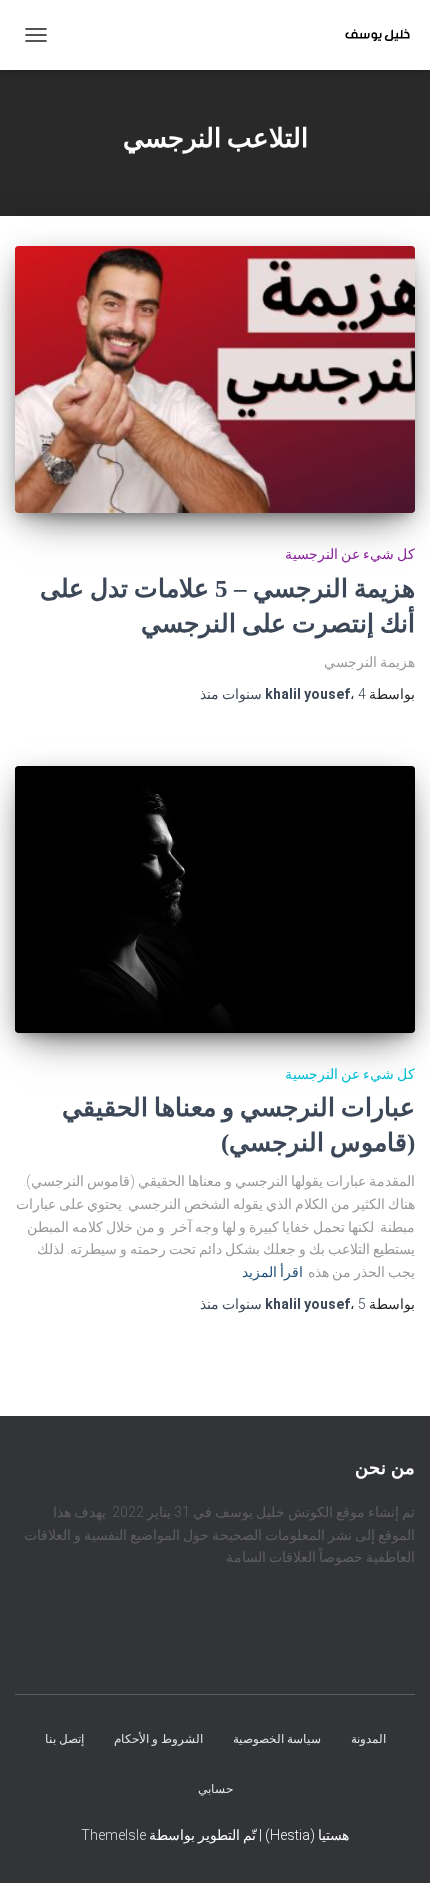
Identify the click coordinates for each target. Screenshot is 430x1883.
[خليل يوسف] (370, 35)
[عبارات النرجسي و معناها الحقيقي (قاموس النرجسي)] (215, 899)
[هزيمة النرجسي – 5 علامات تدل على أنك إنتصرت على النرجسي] (215, 379)
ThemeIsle (113, 1835)
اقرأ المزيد (272, 1272)
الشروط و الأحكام (158, 1740)
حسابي (215, 1789)
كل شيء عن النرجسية (350, 554)
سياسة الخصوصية (277, 1740)
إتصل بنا (64, 1740)
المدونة (368, 1740)
